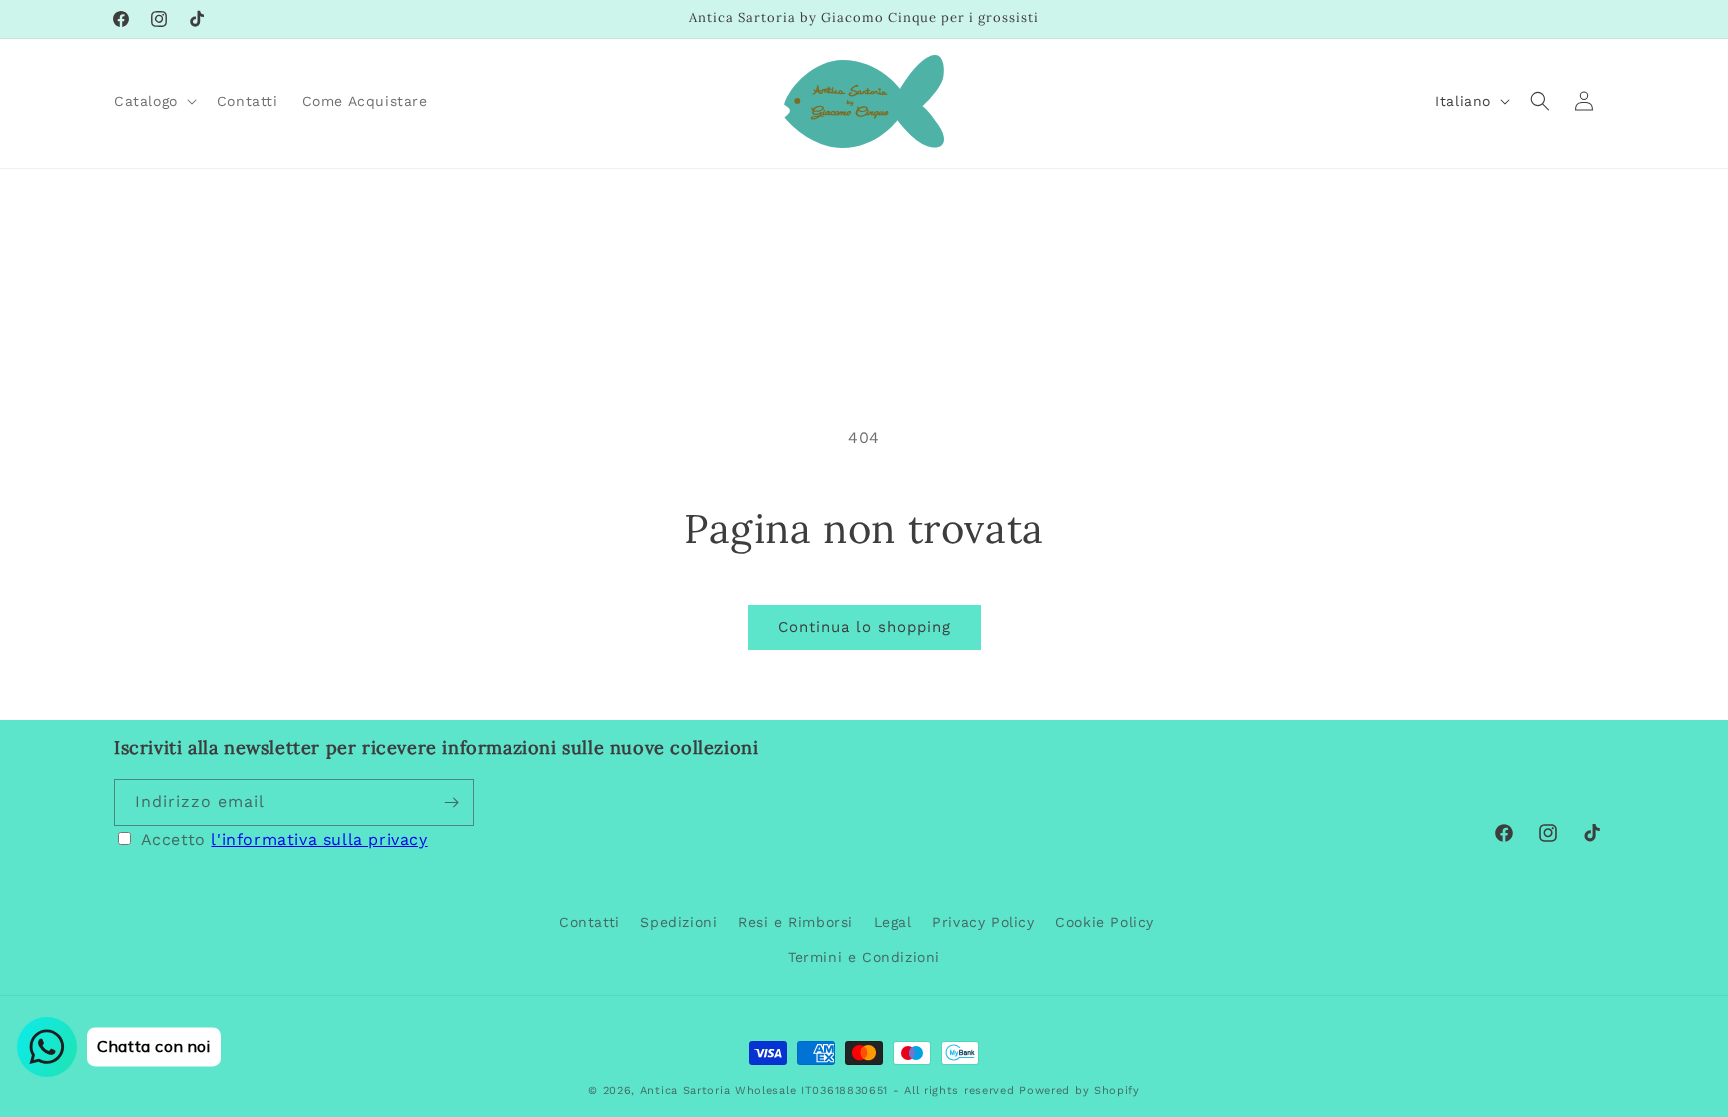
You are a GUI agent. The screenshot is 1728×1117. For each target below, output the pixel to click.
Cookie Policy (1104, 922)
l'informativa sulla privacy (319, 839)
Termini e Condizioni (864, 957)
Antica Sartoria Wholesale (718, 1090)
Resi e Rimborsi (795, 922)
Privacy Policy (983, 922)
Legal (893, 922)
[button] (153, 101)
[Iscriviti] (451, 802)
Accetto (284, 839)
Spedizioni (678, 922)
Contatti (589, 922)
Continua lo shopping (864, 627)
